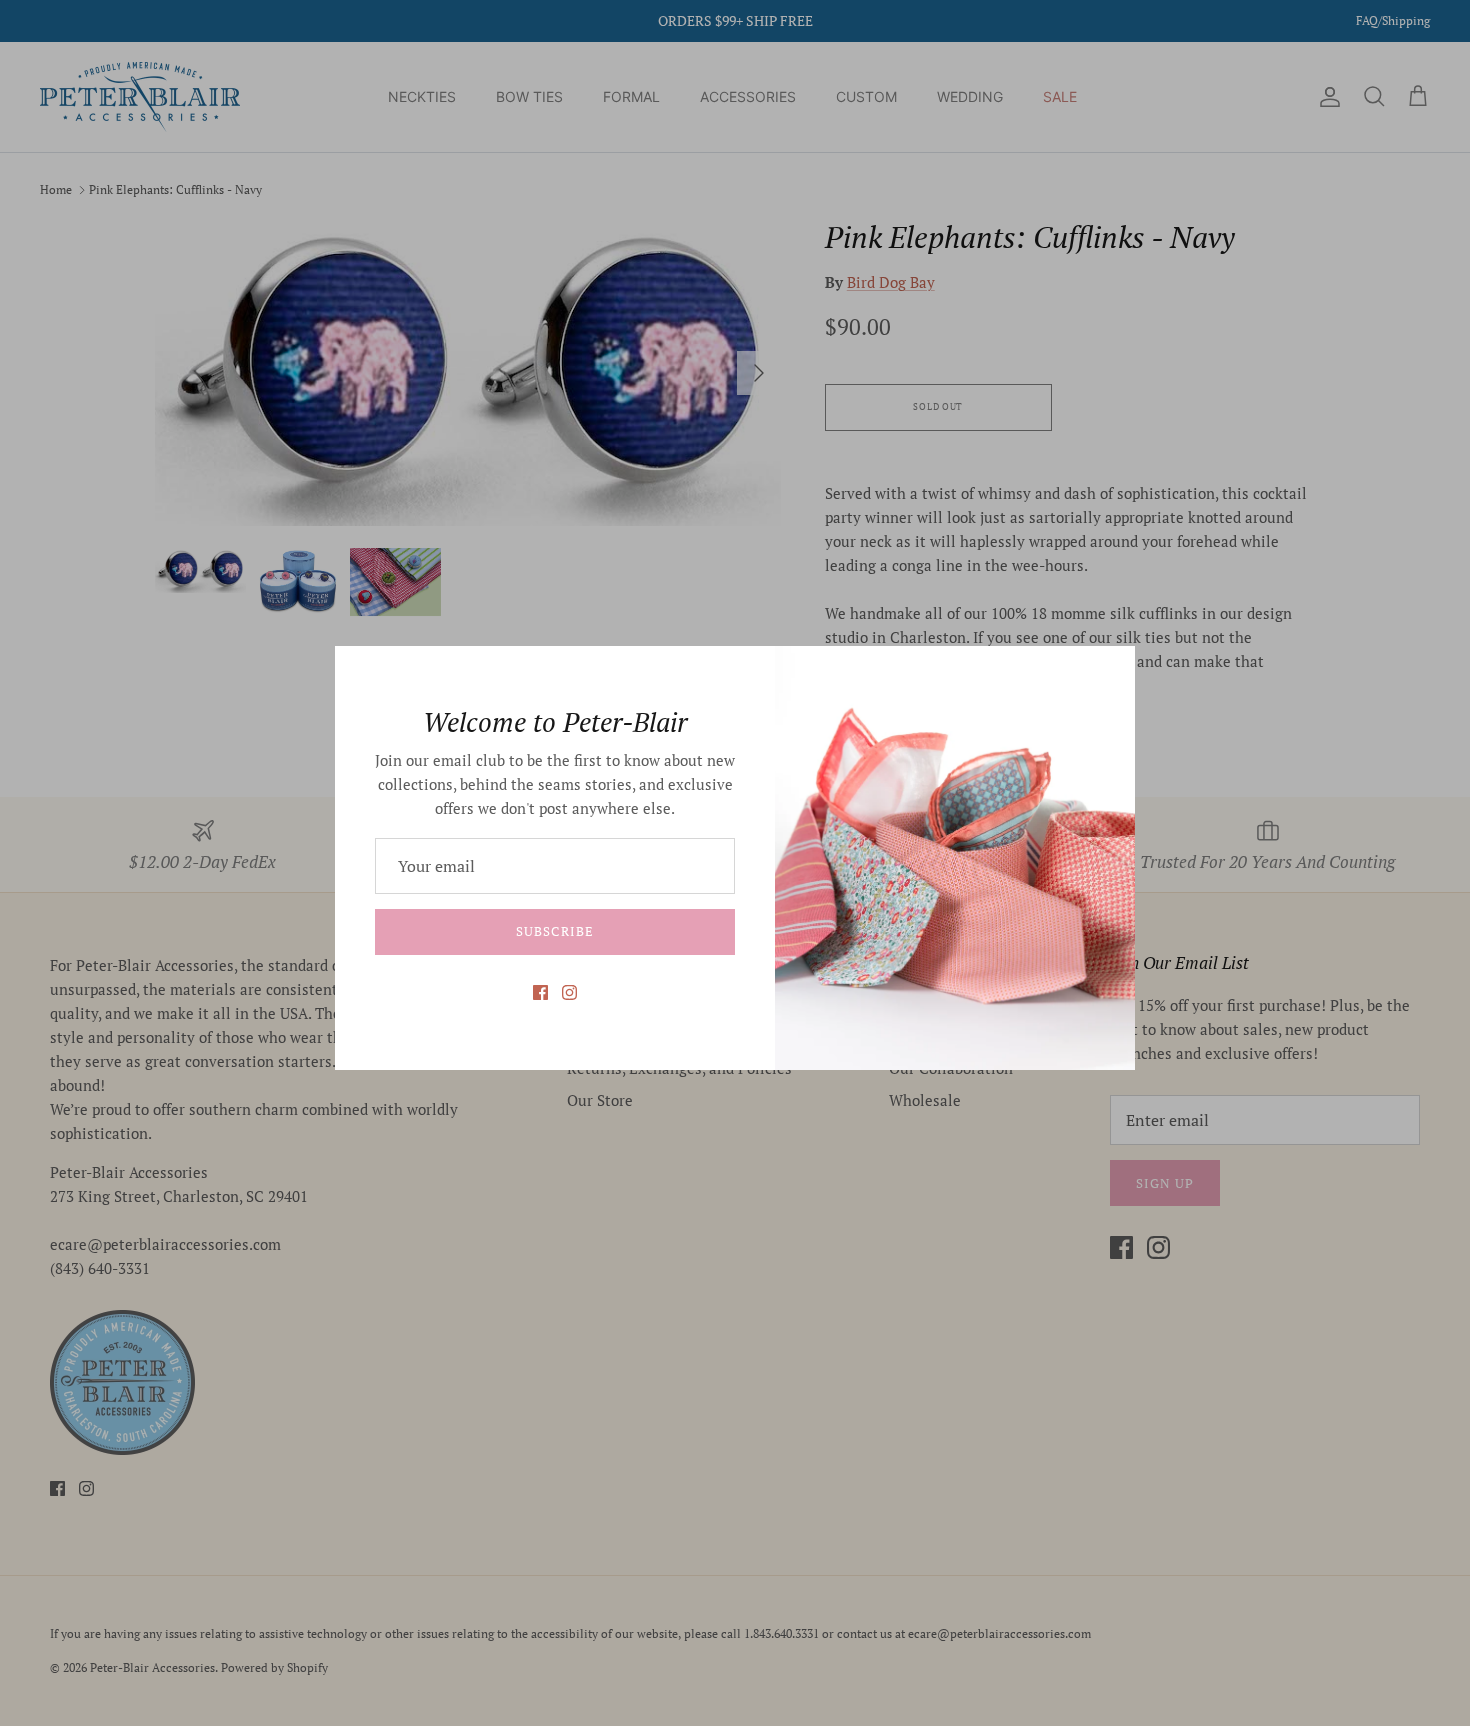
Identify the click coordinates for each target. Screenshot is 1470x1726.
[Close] (1110, 671)
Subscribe (554, 931)
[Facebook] (540, 992)
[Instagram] (569, 992)
